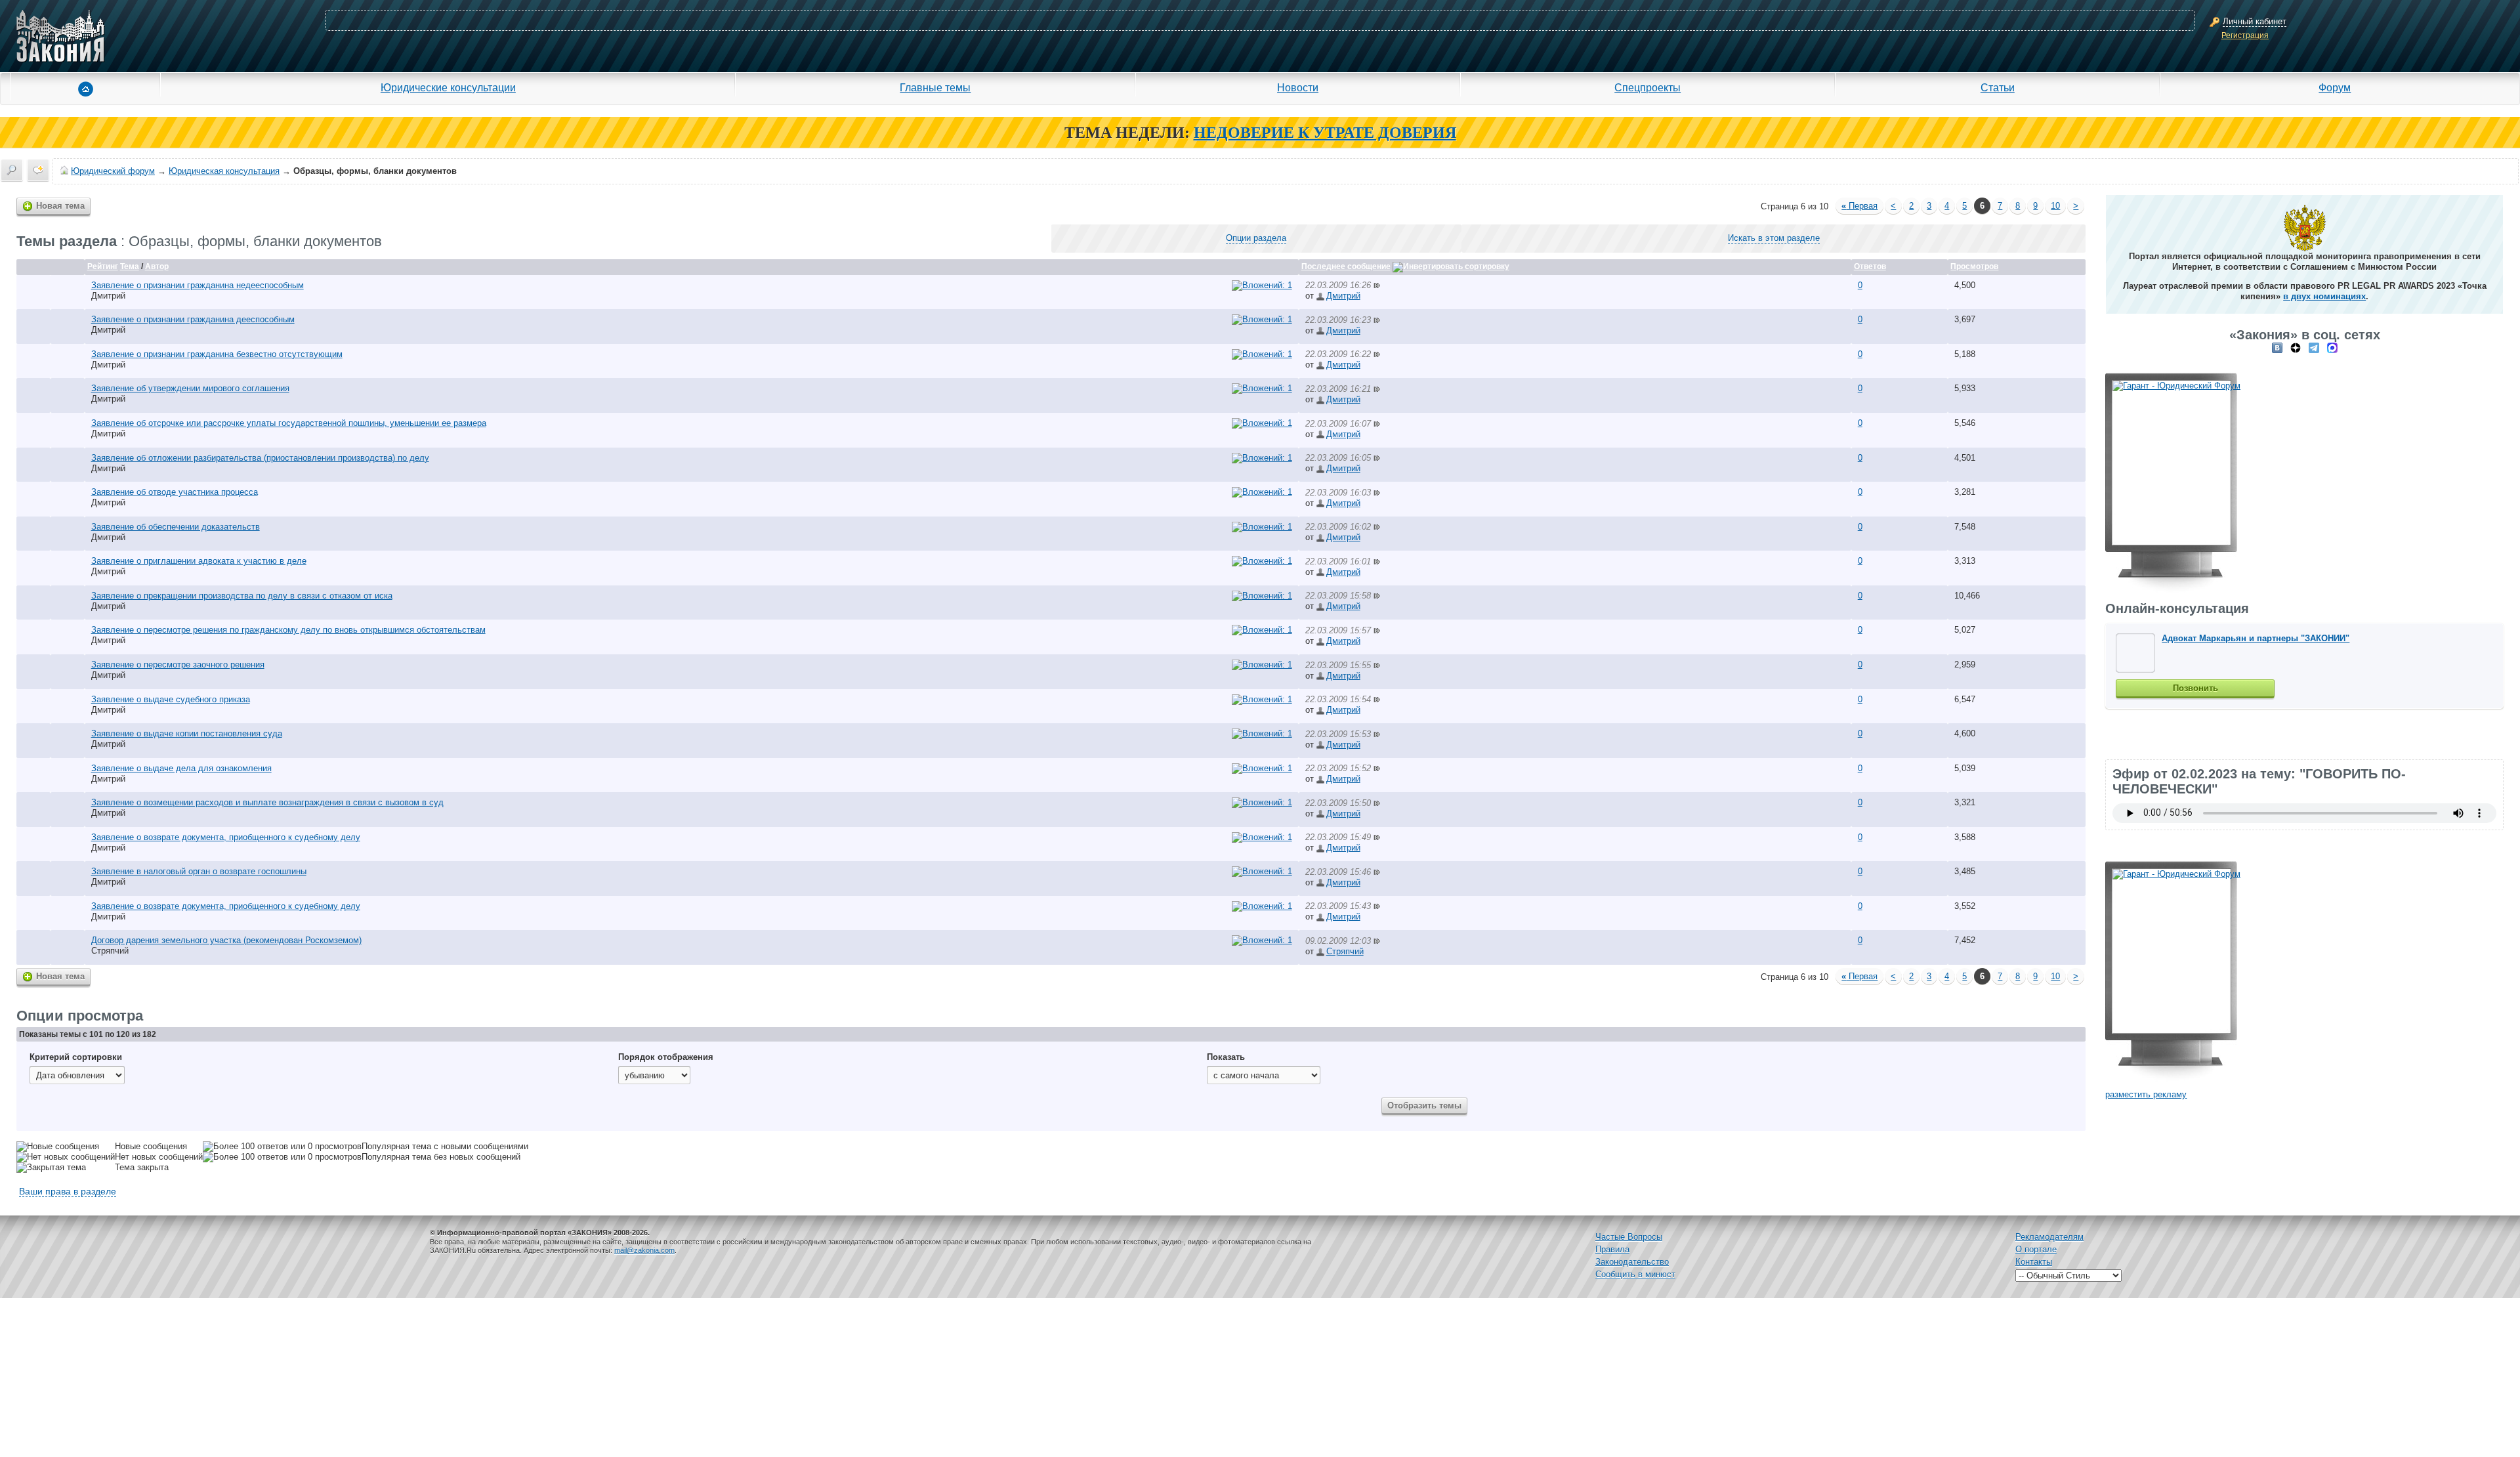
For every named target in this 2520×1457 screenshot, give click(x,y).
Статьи (1998, 87)
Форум (2335, 87)
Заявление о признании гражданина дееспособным (193, 319)
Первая (1859, 206)
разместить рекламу (2146, 1094)
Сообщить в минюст (1635, 1274)
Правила (1612, 1249)
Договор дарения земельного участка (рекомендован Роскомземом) (226, 940)
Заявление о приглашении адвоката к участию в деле (199, 561)
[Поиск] (12, 170)
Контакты (2034, 1262)
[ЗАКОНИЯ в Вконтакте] (2277, 348)
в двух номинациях (2324, 296)
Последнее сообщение (1346, 266)
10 (2055, 206)
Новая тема (60, 206)
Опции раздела (1256, 238)
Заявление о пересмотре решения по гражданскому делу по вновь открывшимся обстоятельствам (288, 630)
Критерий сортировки (76, 1057)
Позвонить (2195, 688)
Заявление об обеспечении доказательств (176, 527)
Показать (1226, 1057)
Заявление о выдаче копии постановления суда (187, 733)
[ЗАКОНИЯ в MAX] (2332, 348)
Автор (157, 266)
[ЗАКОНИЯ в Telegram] (2314, 348)
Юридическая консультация (224, 171)
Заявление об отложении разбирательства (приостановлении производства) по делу (260, 458)
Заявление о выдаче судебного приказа (171, 699)
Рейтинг (103, 266)
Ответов (1870, 266)
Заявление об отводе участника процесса (175, 492)
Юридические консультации (448, 87)
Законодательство (1632, 1262)
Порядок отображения (666, 1057)
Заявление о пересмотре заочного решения (178, 665)
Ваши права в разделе (68, 1191)
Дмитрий (108, 296)
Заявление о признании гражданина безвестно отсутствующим (217, 354)
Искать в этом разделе (1774, 238)
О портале (2036, 1249)
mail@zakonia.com (644, 1250)
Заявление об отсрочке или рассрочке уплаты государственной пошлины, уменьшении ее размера (289, 423)
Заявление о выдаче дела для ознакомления (181, 768)
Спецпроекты (1648, 87)
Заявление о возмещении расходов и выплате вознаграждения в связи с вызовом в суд (267, 802)
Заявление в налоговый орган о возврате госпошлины (199, 871)
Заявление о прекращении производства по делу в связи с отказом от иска (242, 596)
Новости (1298, 87)
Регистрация (2245, 35)
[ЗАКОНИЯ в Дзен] (2296, 348)
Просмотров (1974, 266)
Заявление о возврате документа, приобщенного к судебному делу (226, 837)
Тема (130, 266)
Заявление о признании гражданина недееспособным (198, 285)
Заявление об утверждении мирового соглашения (190, 388)
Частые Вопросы (1629, 1237)
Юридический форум (113, 171)
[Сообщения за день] (38, 170)
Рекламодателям (2049, 1237)
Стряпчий (110, 951)
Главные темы (935, 87)
